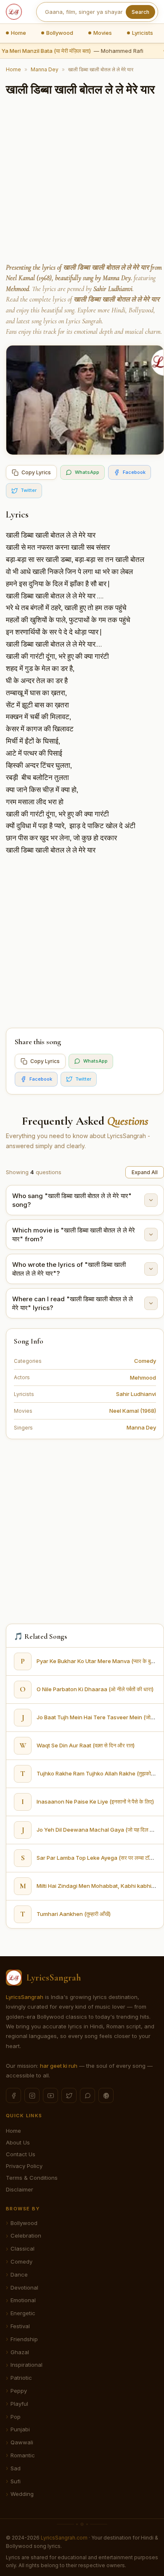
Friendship (24, 2339)
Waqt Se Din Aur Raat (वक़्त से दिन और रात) (86, 1745)
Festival (20, 2326)
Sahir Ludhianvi (136, 1394)
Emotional (23, 2300)
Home (19, 33)
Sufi (16, 2481)
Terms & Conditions (32, 2178)
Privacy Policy (24, 2166)
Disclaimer (20, 2189)
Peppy (19, 2391)
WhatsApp (87, 472)
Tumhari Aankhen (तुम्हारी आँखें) (74, 1914)
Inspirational (26, 2365)
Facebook (134, 472)
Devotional (24, 2287)
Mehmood (143, 1378)
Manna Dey (45, 69)
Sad (16, 2468)
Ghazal (20, 2352)
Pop (16, 2417)
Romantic (23, 2455)
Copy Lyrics (36, 472)
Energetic (23, 2313)
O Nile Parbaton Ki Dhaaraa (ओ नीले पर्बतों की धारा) (95, 1689)
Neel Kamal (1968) (133, 1411)
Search (140, 12)
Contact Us (21, 2154)
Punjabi (20, 2429)
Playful (19, 2404)
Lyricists (143, 33)
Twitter (29, 490)
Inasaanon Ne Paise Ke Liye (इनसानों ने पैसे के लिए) (95, 1801)
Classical (22, 2248)
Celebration (26, 2235)
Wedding (22, 2494)
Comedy (145, 1361)
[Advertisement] (82, 181)
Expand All (145, 1172)
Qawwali (22, 2442)
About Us (18, 2142)
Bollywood (60, 33)
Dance (19, 2274)
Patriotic (21, 2378)
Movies (103, 33)
